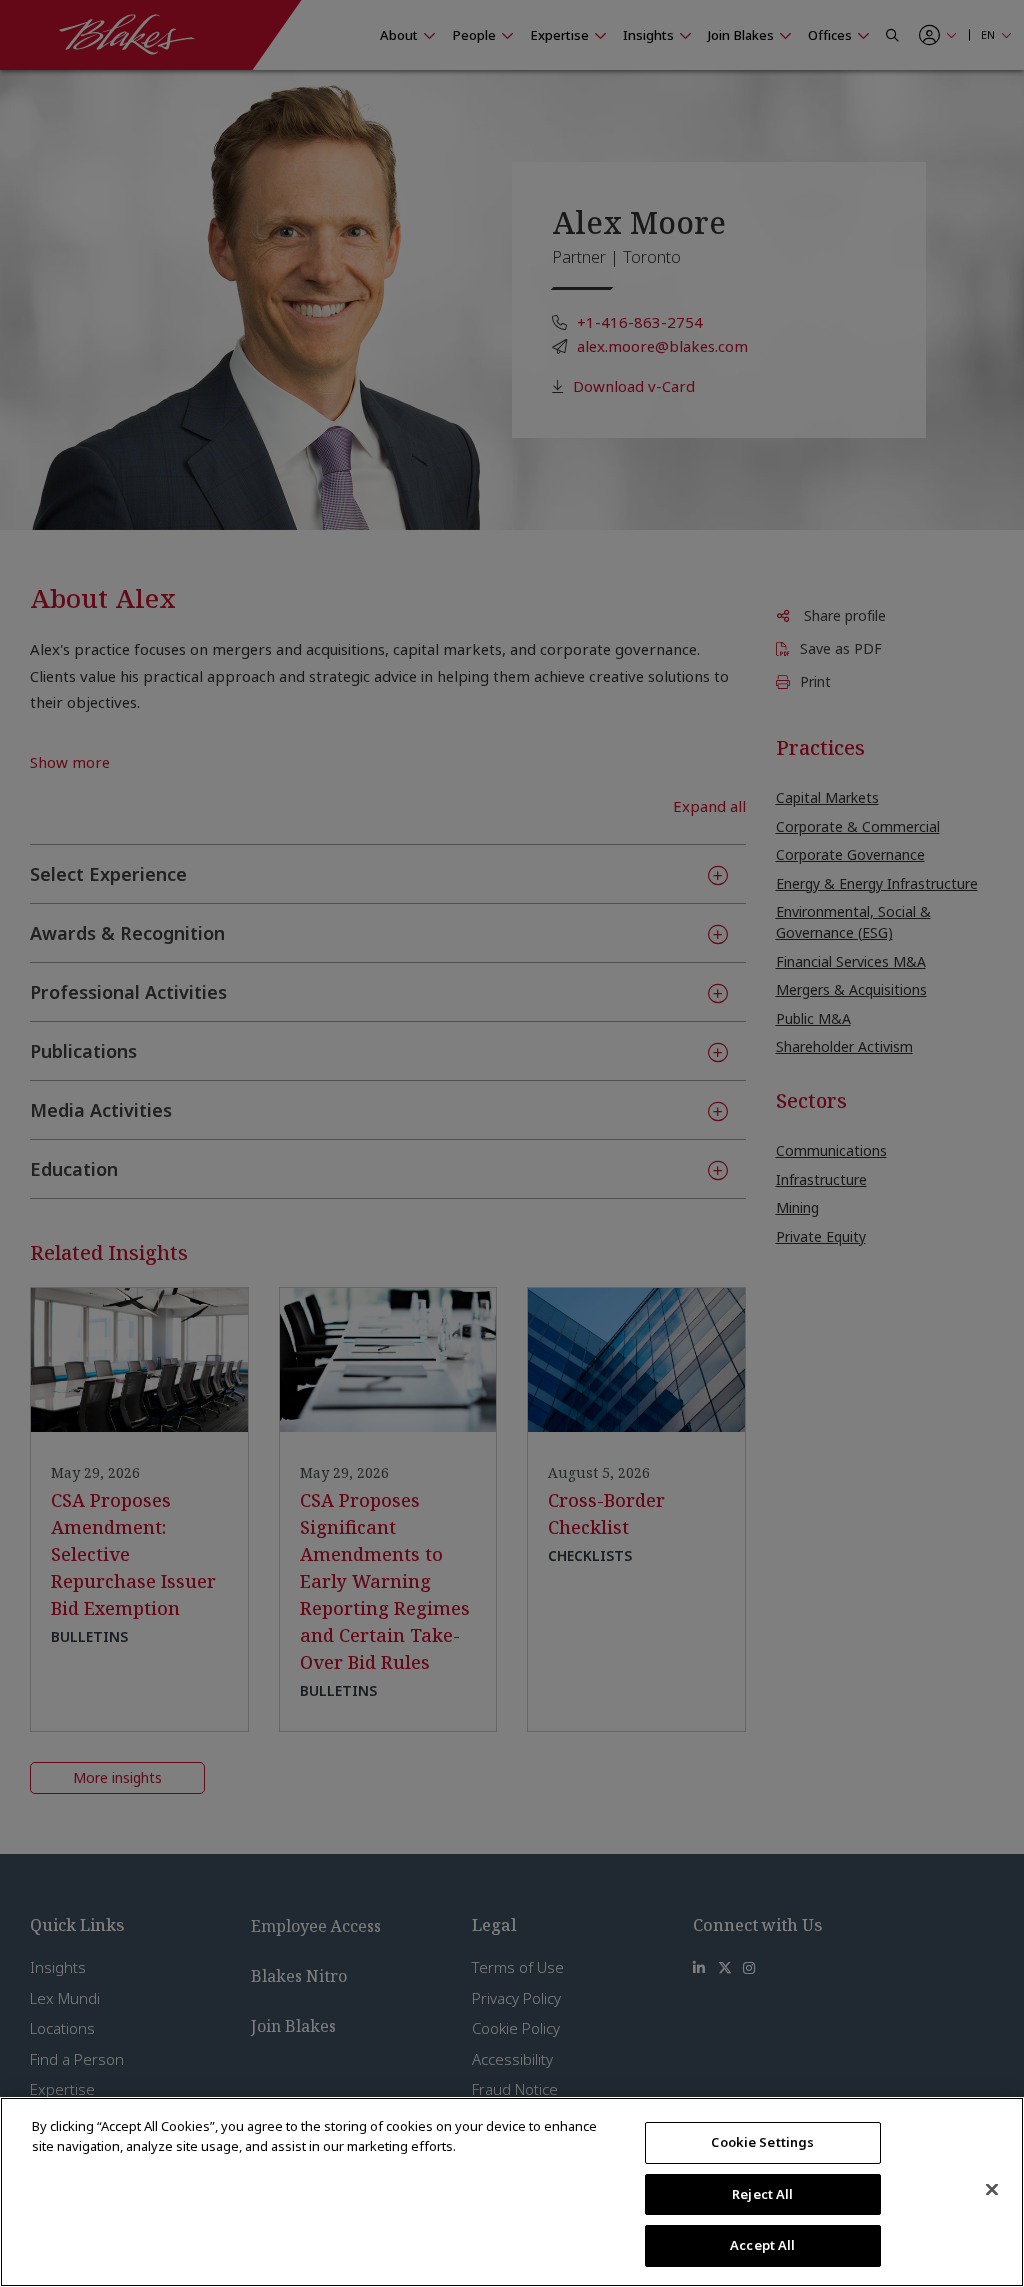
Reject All (762, 2194)
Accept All (762, 2245)
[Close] (992, 2190)
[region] (512, 2192)
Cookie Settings (762, 2142)
